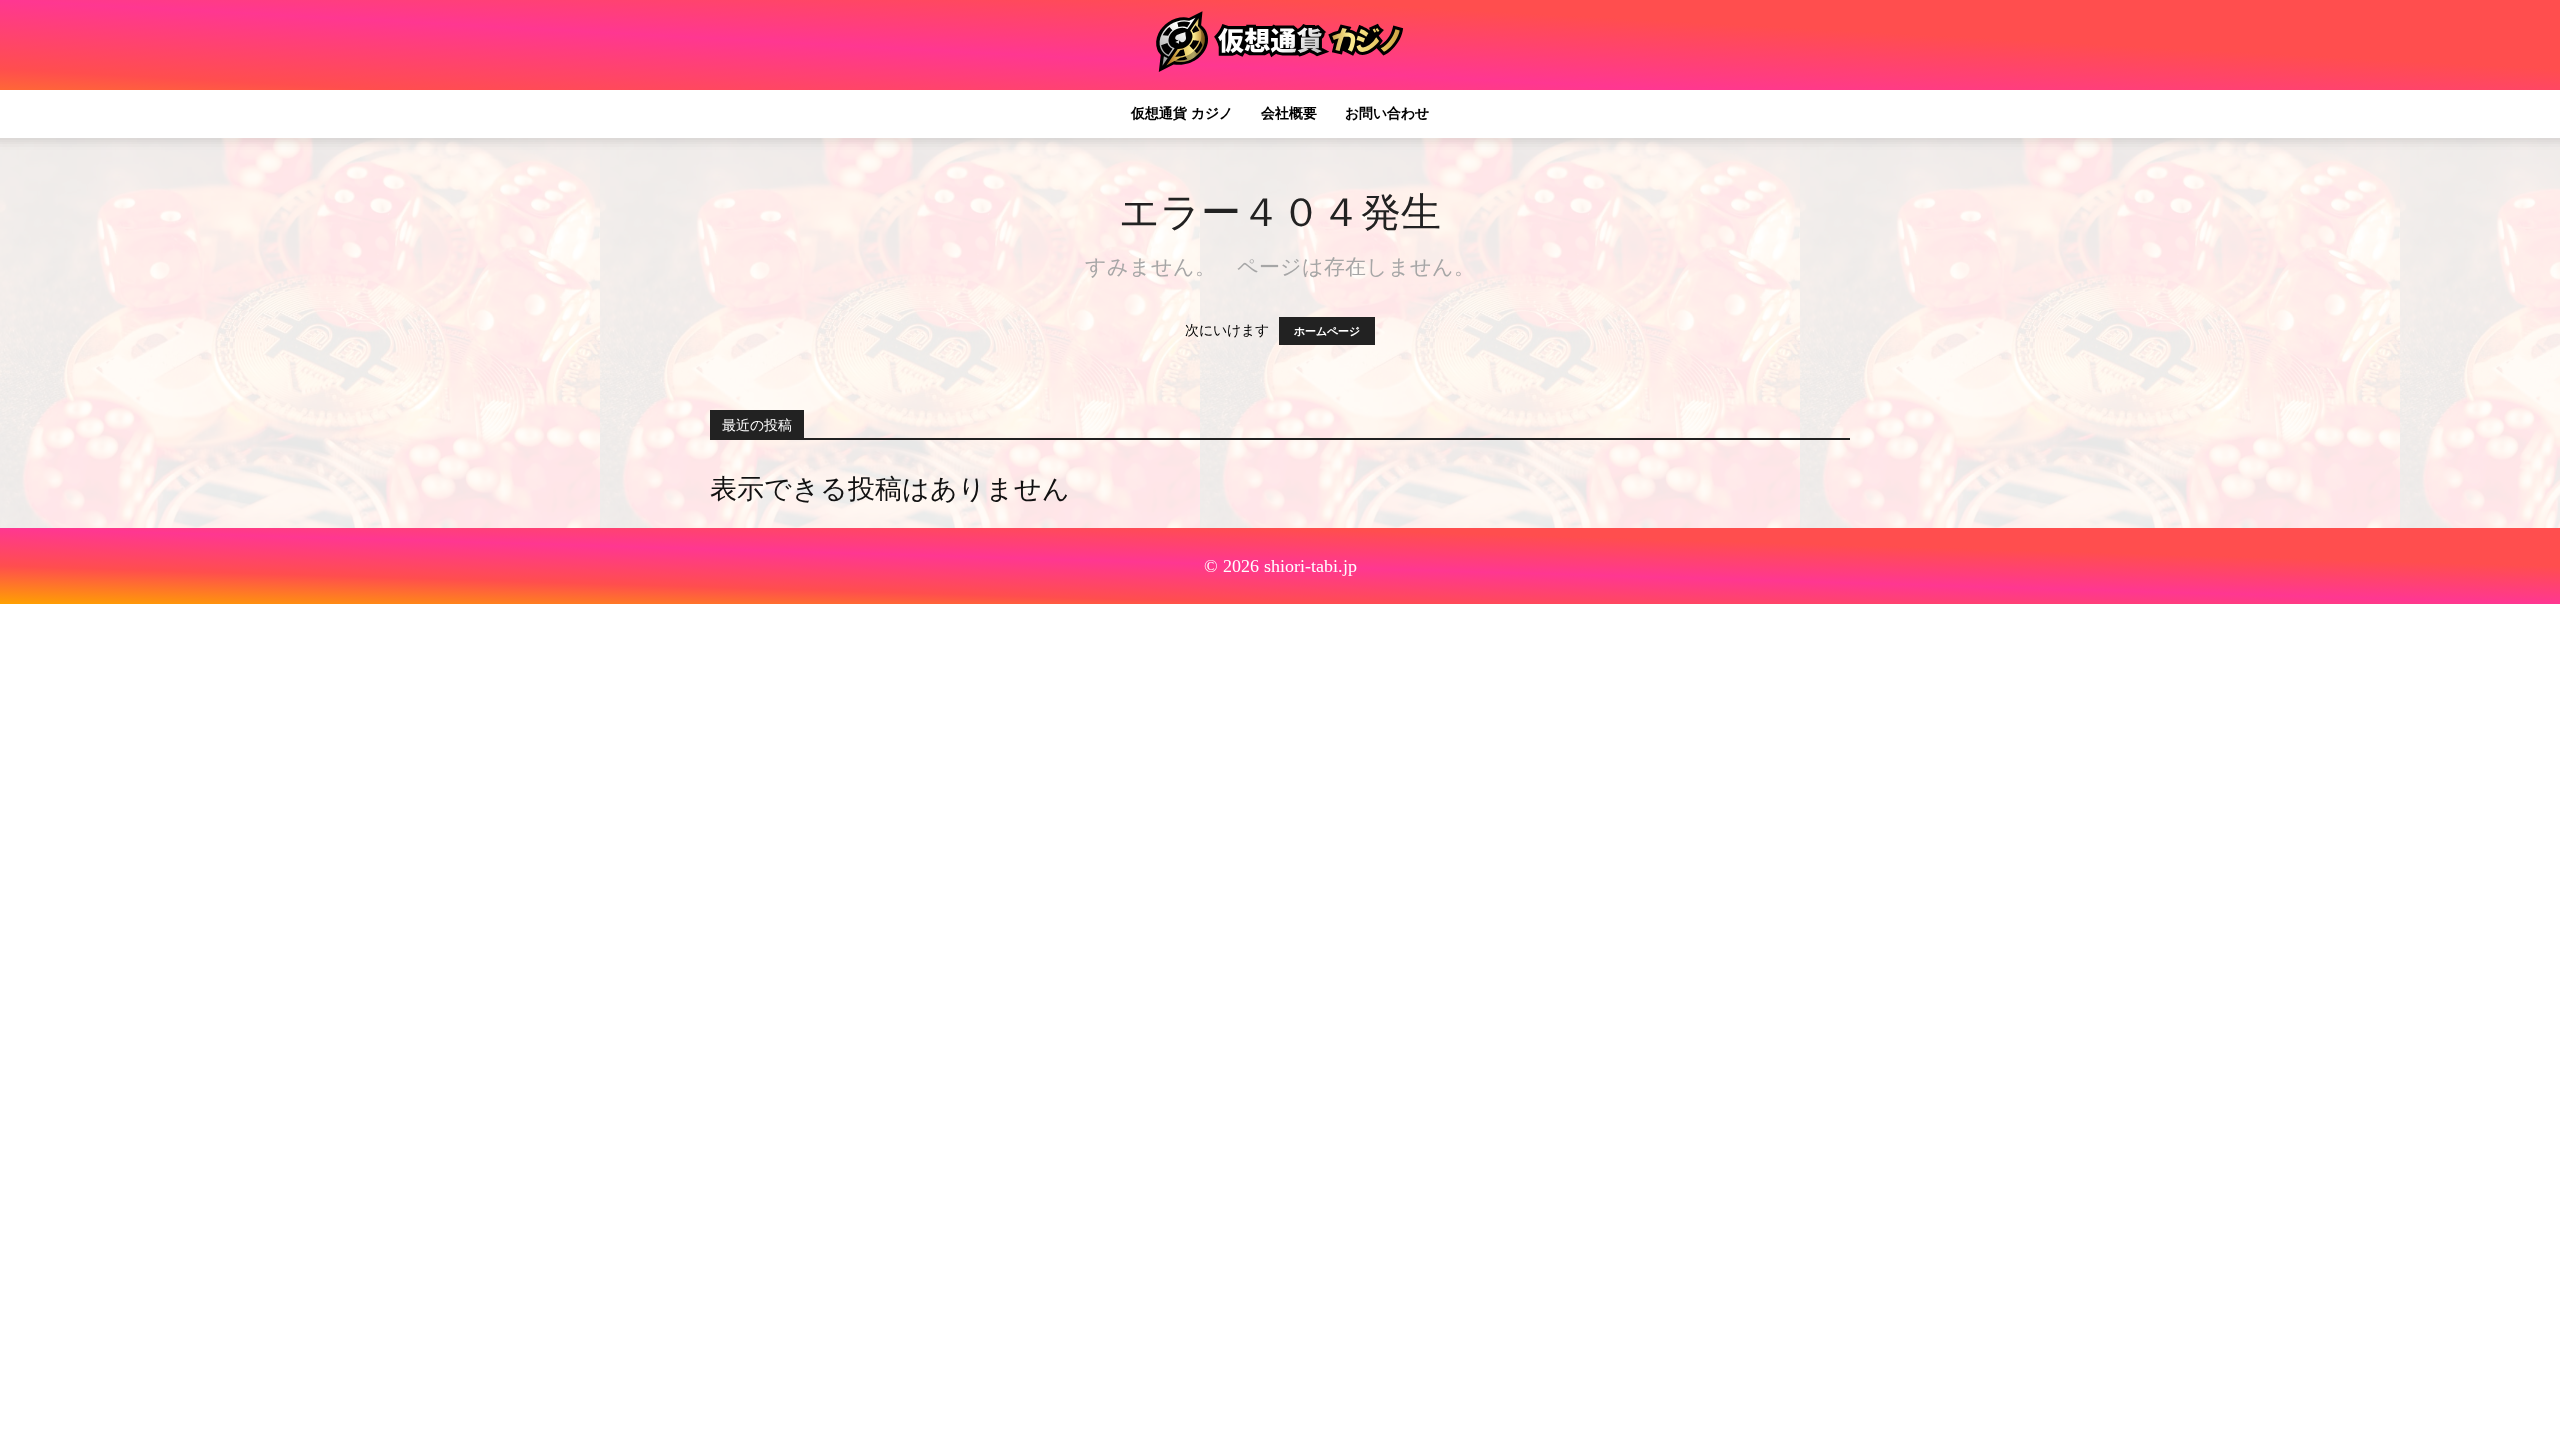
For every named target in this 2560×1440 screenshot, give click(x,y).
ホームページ (1327, 331)
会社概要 (1289, 113)
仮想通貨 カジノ (1182, 113)
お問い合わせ (1387, 113)
